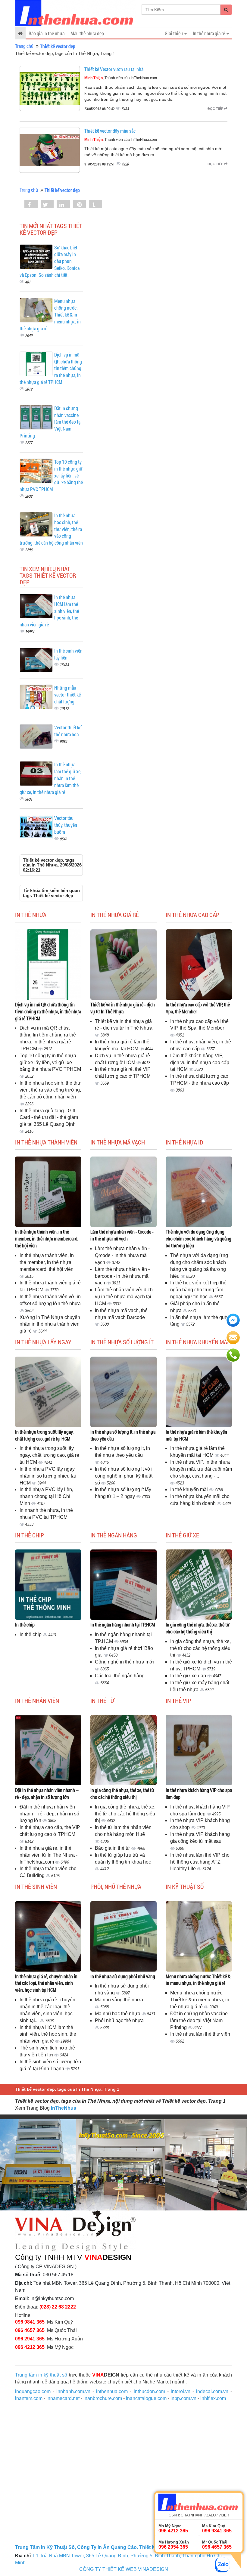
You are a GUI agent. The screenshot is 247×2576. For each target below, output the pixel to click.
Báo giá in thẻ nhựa (47, 33)
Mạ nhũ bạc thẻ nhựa (118, 2014)
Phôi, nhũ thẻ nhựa (116, 1886)
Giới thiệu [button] (174, 33)
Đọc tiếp (216, 109)
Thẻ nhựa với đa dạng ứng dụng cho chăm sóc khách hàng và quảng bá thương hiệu (199, 1239)
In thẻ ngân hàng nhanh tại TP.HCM (123, 1625)
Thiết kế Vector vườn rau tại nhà (114, 69)
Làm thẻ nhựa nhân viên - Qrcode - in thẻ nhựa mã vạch (122, 1235)
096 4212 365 (30, 2347)
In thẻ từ (102, 1700)
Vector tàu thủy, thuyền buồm (66, 825)
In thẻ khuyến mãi (190, 1489)
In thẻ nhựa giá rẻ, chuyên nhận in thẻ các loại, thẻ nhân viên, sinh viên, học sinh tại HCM (46, 1983)
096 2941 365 (30, 2339)
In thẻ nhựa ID (184, 1142)
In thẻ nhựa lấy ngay (43, 1342)
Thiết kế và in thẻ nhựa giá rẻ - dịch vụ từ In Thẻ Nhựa (123, 1008)
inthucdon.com (149, 2391)
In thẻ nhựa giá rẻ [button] (209, 33)
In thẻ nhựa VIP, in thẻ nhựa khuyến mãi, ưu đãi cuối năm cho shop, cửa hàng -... (201, 1469)
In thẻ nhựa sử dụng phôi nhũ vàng (123, 1976)
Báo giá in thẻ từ (113, 1848)
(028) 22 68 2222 (58, 2307)
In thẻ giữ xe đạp (189, 1676)
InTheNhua (64, 2108)
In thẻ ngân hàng (114, 1535)
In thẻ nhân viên (37, 1700)
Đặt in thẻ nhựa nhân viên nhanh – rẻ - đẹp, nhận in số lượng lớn (47, 1793)
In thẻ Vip (178, 1700)
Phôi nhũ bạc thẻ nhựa (119, 2020)
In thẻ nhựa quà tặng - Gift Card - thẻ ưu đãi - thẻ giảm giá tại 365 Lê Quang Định (49, 1118)
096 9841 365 (30, 2322)
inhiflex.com (213, 2398)
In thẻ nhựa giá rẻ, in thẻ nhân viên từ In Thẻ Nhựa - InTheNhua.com (48, 1855)
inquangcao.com (33, 2391)
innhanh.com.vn (73, 2391)
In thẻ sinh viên (36, 1886)
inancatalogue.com (146, 2398)
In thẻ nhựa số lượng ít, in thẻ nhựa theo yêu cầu (123, 1435)
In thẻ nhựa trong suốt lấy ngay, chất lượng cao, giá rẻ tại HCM (44, 1435)
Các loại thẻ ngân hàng (120, 1676)
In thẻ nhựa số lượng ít (122, 1342)
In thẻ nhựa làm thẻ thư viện (200, 2034)
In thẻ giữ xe (182, 1535)
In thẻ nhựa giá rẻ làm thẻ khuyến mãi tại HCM (196, 1435)
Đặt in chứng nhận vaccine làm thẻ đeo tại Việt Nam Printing (199, 2020)
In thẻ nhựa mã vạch (118, 1142)
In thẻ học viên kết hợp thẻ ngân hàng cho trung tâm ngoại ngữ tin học (198, 1290)
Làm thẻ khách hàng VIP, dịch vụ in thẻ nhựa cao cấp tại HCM (200, 1063)
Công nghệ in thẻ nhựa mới (124, 1662)
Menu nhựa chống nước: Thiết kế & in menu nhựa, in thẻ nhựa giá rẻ (198, 1980)
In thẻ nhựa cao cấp (192, 915)
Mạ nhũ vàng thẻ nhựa (119, 2000)
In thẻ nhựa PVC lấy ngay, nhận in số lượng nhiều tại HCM (48, 1476)
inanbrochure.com (103, 2398)
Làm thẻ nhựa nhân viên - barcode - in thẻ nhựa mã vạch (122, 1276)
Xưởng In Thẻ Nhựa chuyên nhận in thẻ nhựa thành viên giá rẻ (50, 1324)
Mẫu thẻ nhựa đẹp (87, 33)
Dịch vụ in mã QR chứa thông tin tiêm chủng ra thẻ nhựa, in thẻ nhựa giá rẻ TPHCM (48, 1011)
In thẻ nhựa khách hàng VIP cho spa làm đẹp (199, 1793)
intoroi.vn (181, 2391)
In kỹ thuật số (185, 1886)
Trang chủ (24, 46)
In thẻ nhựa (31, 915)
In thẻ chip (30, 1535)
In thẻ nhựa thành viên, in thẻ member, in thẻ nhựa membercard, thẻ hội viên (47, 1239)
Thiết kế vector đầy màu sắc (110, 131)
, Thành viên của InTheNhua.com (121, 78)
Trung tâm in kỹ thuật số (41, 2375)
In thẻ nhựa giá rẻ (115, 915)
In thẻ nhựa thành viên (46, 1142)
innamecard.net (63, 2398)
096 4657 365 (30, 2330)
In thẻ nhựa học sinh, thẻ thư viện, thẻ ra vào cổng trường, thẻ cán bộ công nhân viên (50, 1090)
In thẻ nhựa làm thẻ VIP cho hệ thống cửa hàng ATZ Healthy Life (200, 1862)
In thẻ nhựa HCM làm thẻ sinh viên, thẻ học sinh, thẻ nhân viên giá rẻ (48, 2034)
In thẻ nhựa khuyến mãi (197, 1342)
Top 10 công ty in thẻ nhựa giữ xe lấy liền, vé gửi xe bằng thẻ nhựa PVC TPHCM (50, 1063)
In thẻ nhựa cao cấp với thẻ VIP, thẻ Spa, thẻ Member (198, 1008)
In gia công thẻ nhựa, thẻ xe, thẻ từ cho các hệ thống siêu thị (198, 1628)
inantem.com (29, 2398)
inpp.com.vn (183, 2398)
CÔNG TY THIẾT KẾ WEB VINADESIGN (124, 2569)
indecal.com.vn (212, 2391)
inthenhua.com (112, 2391)
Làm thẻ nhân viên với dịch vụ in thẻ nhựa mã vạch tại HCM (124, 1297)
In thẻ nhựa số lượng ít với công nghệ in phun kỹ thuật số (124, 1476)
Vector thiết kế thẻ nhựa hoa (68, 731)
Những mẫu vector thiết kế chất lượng (67, 695)
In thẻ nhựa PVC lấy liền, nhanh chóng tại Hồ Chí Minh (46, 1496)
